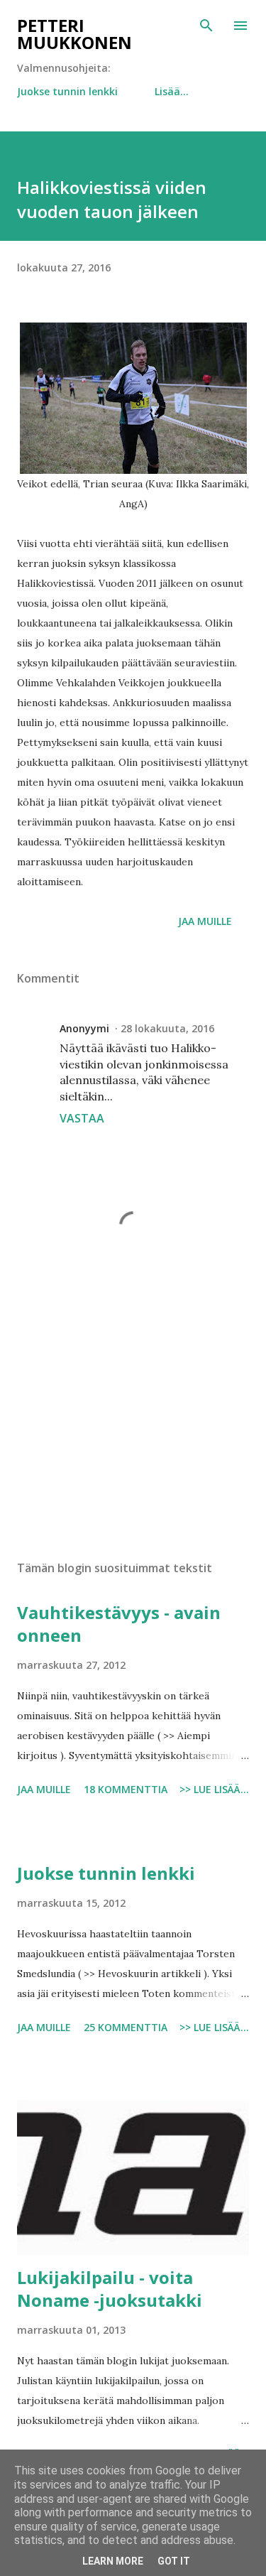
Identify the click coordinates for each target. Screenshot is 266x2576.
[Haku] (206, 26)
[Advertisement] (133, 1426)
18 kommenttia (126, 1789)
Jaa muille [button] (205, 921)
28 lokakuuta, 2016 (167, 1028)
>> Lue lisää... (214, 1789)
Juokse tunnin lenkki (67, 91)
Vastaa (82, 1118)
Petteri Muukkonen (74, 34)
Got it (174, 2561)
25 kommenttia (126, 2027)
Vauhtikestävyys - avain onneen (119, 1624)
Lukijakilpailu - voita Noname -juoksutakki (110, 2289)
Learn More (113, 2561)
